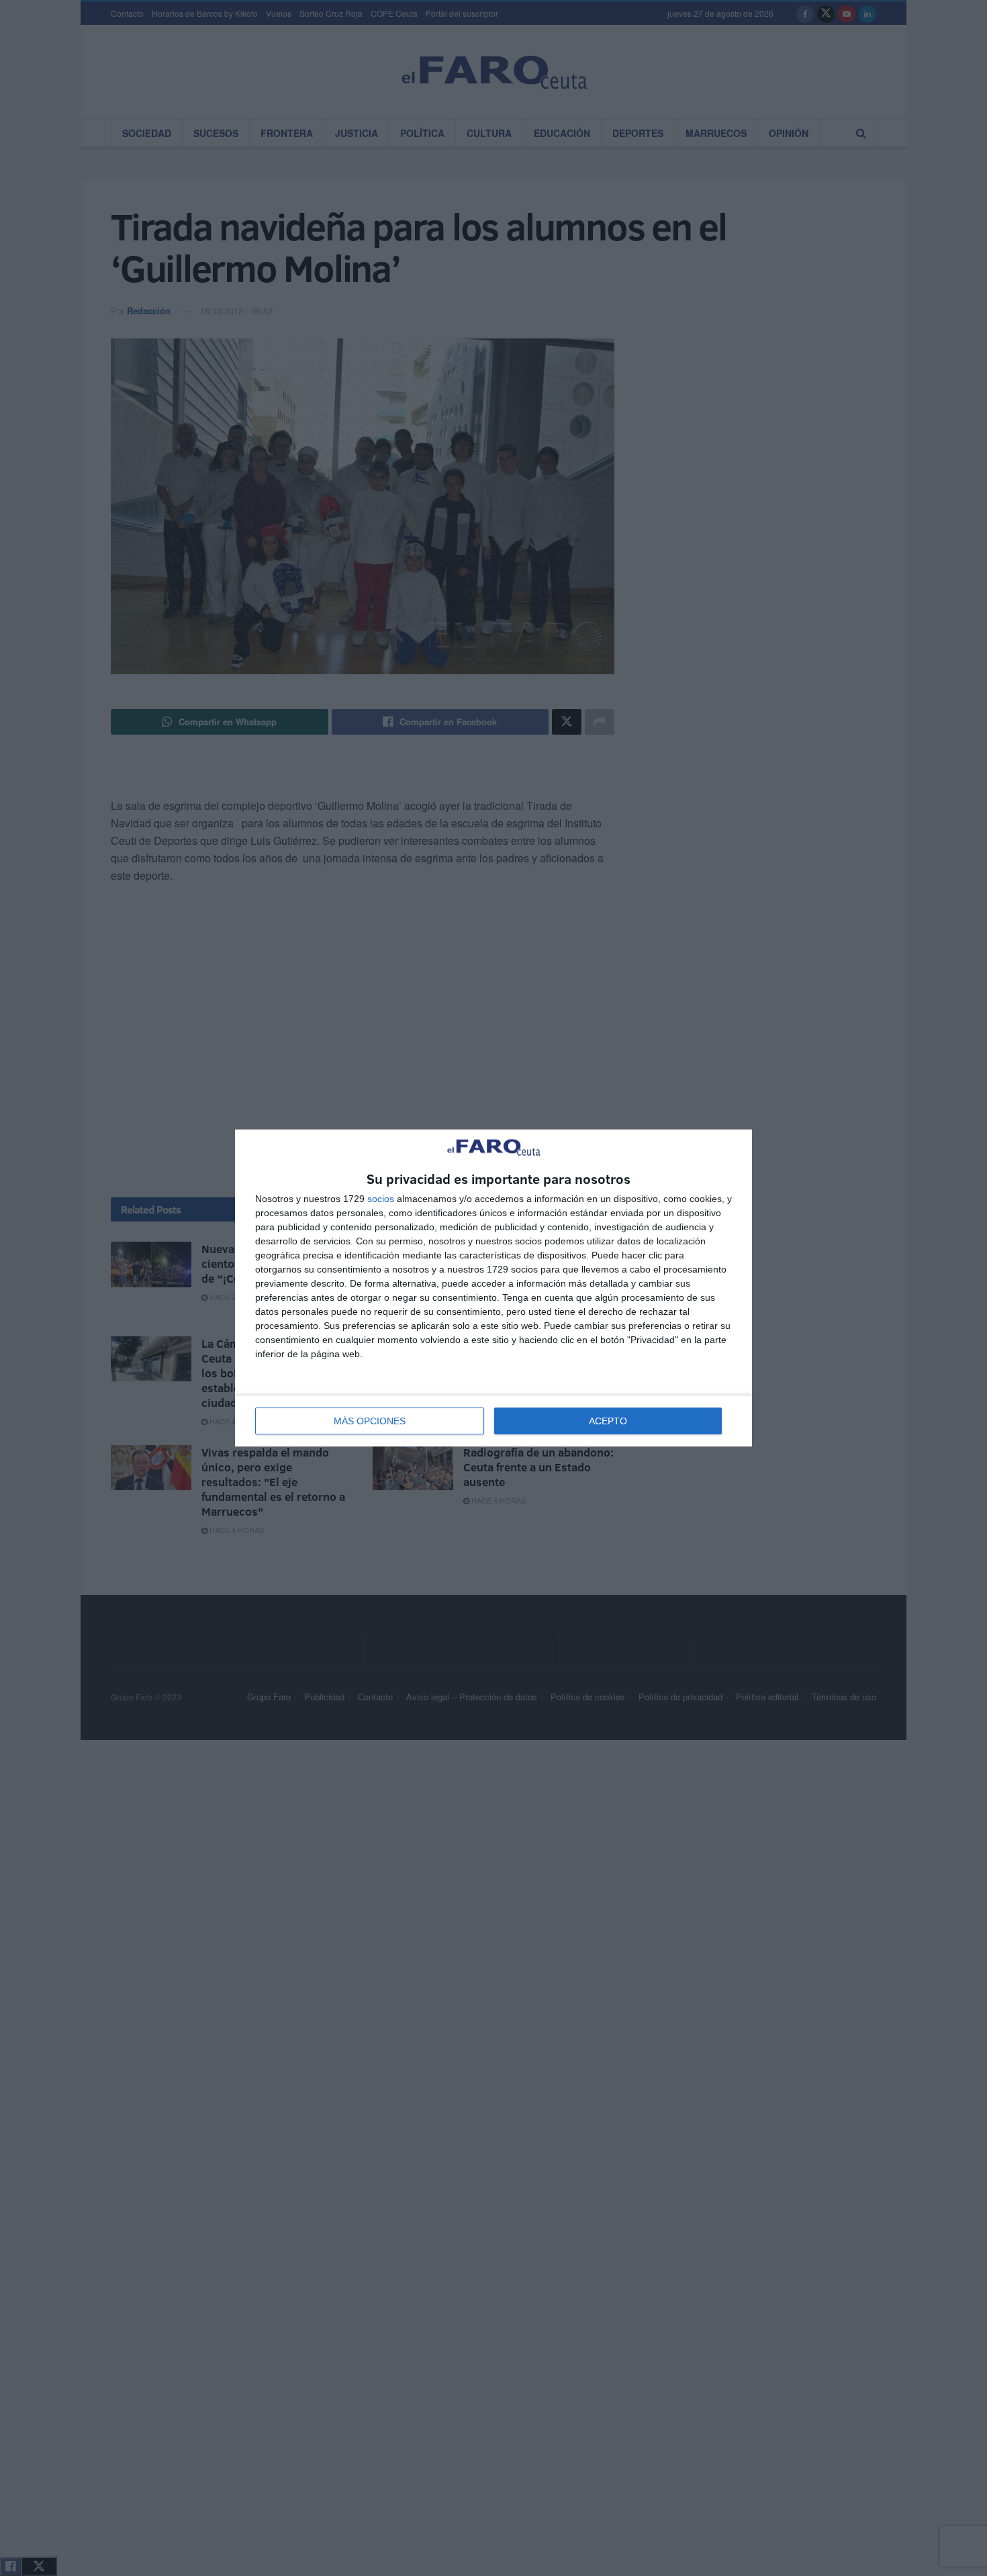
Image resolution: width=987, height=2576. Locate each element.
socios (381, 1199)
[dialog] (493, 1288)
